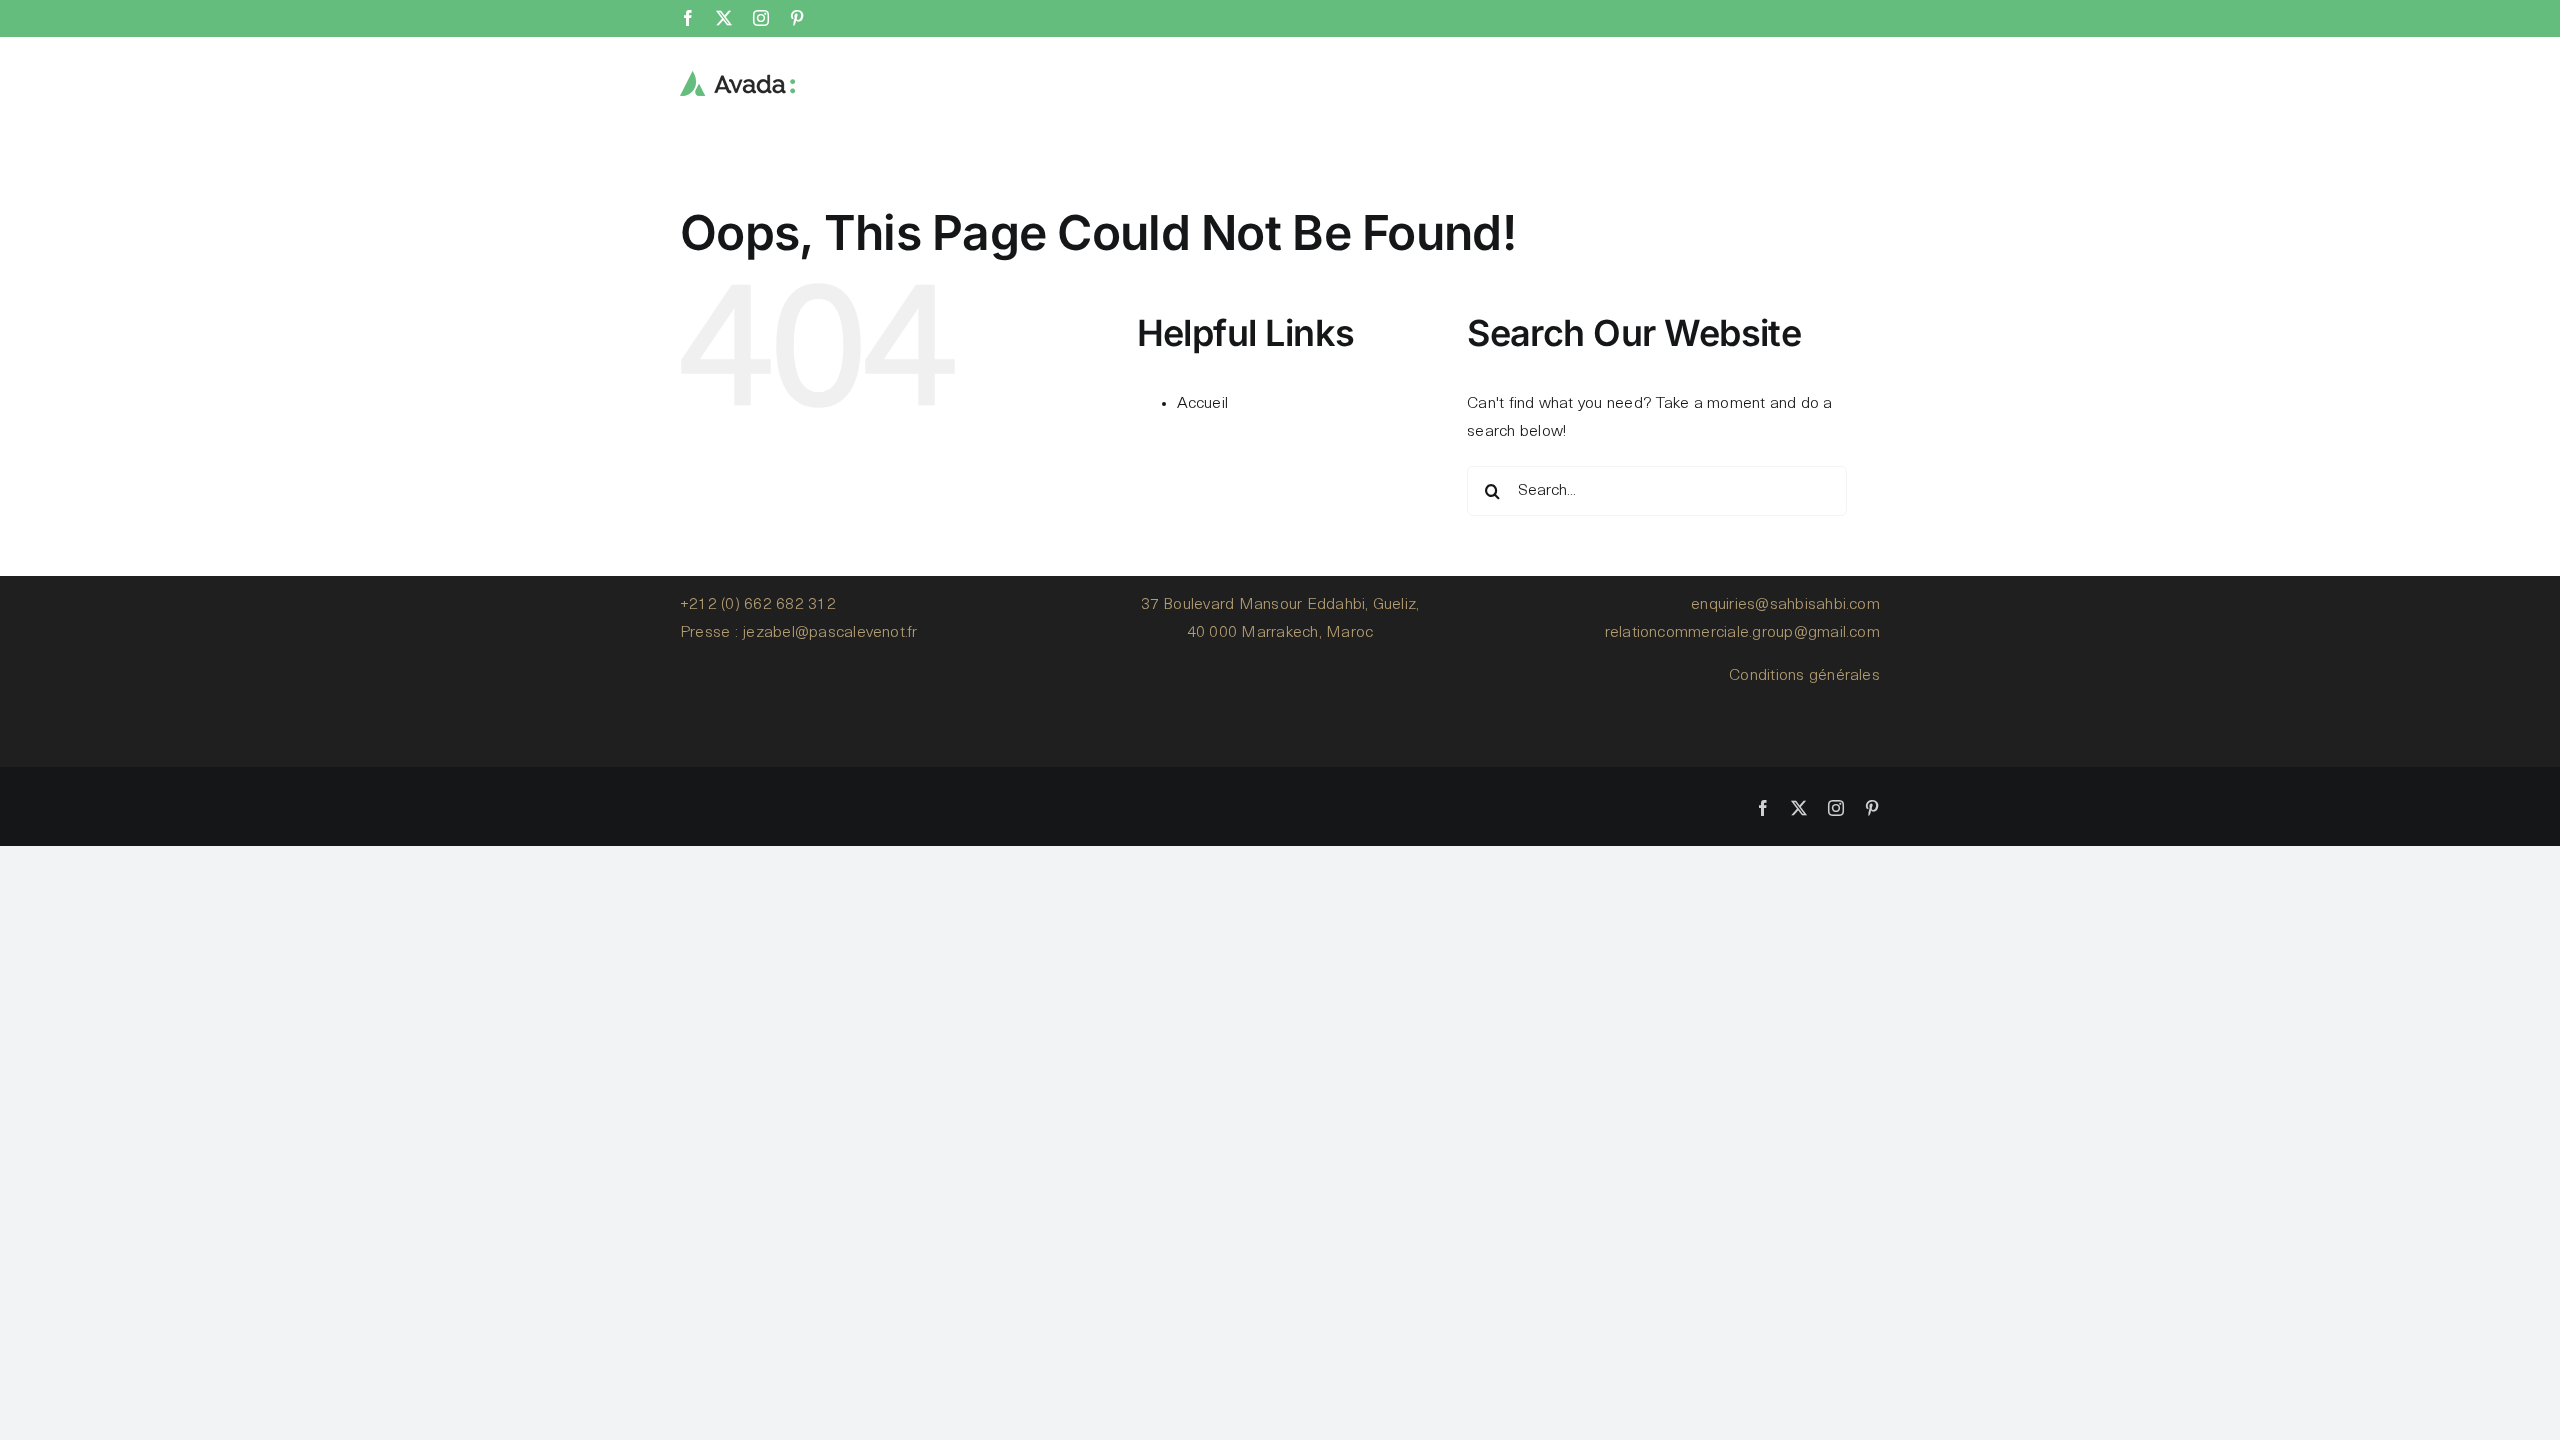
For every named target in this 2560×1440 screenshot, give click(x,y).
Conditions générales (1804, 676)
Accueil (1203, 404)
